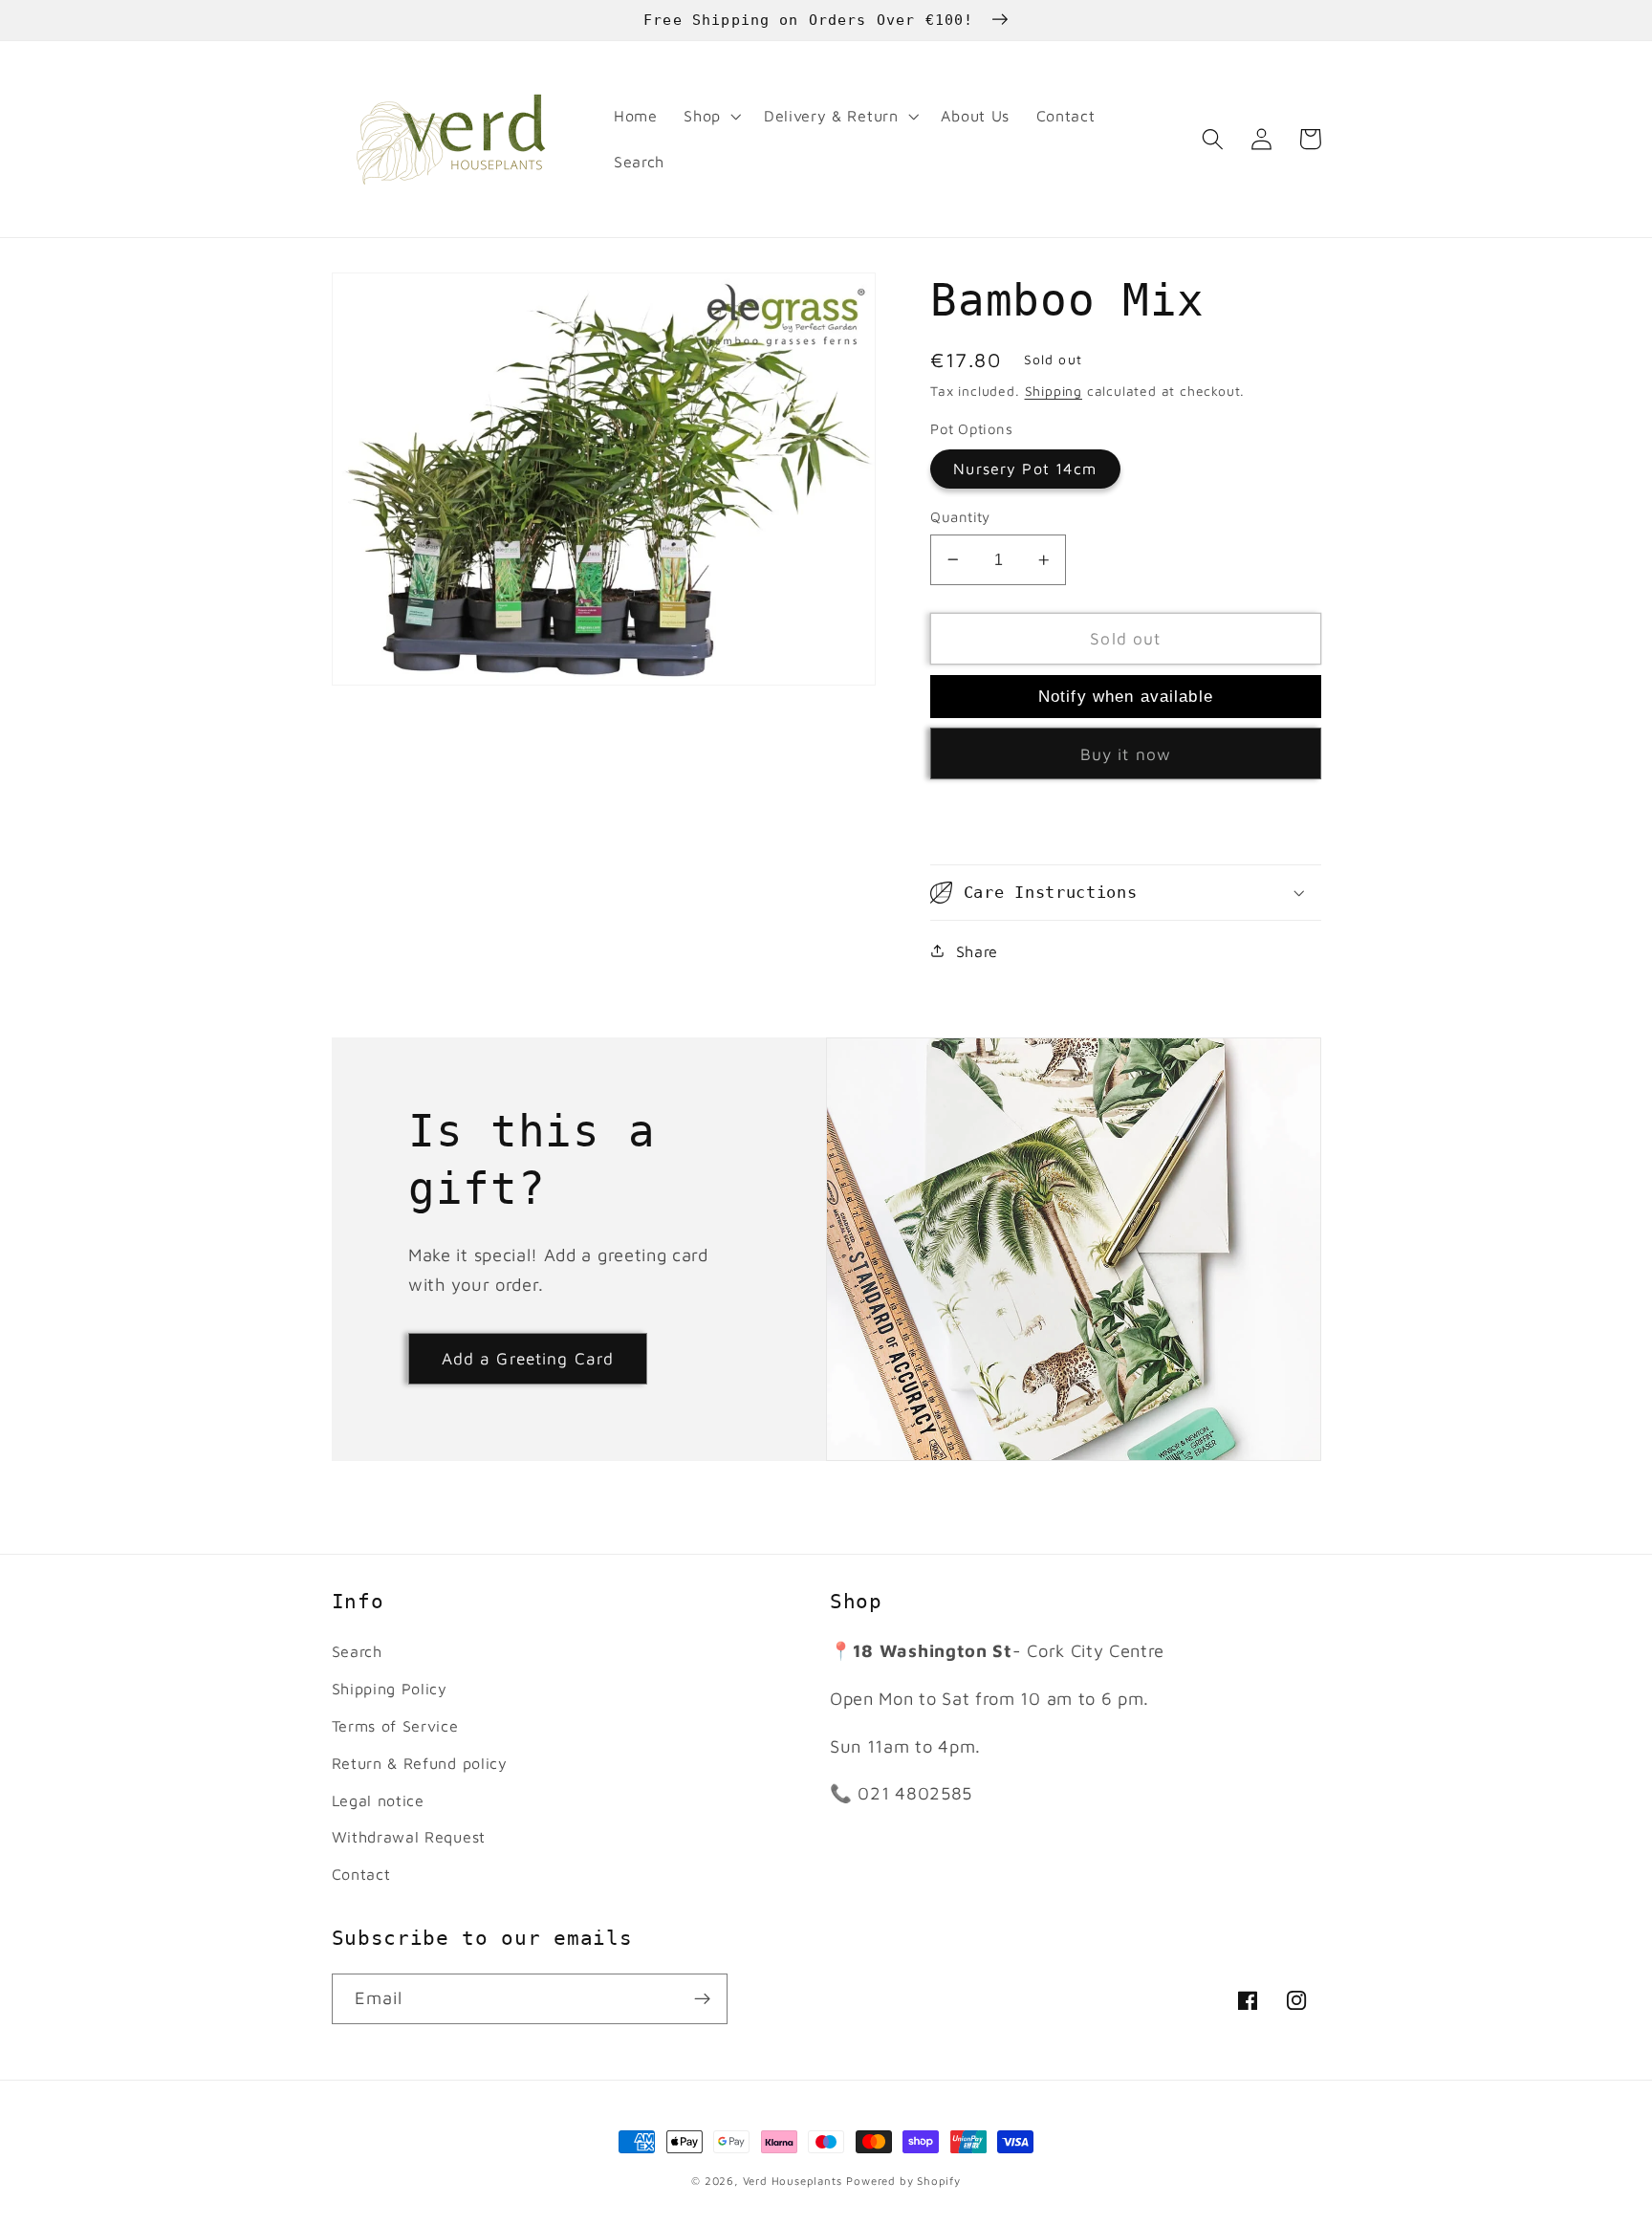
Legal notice (378, 1800)
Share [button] (977, 951)
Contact (361, 1874)
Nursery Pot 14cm (1025, 468)
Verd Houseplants (793, 2181)
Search (357, 1651)
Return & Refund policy (420, 1763)
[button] (710, 117)
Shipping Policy (390, 1688)
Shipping (1054, 391)
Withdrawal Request (409, 1836)
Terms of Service (395, 1725)
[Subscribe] (702, 1999)
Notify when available (1126, 696)
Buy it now (1126, 754)
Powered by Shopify (903, 2181)
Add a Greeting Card (528, 1358)
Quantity (960, 517)
